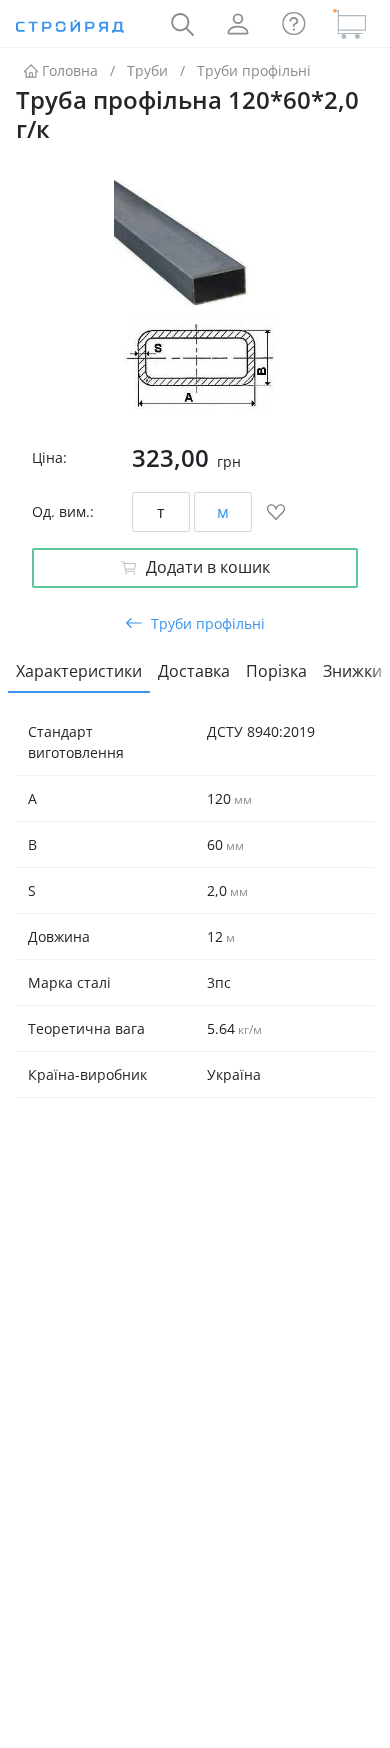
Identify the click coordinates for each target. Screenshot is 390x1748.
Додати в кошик (208, 567)
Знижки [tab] (352, 671)
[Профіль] (238, 24)
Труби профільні (254, 70)
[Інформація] (294, 24)
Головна (70, 70)
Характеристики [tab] (79, 671)
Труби (147, 70)
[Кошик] (350, 24)
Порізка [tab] (276, 671)
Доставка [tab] (194, 671)
